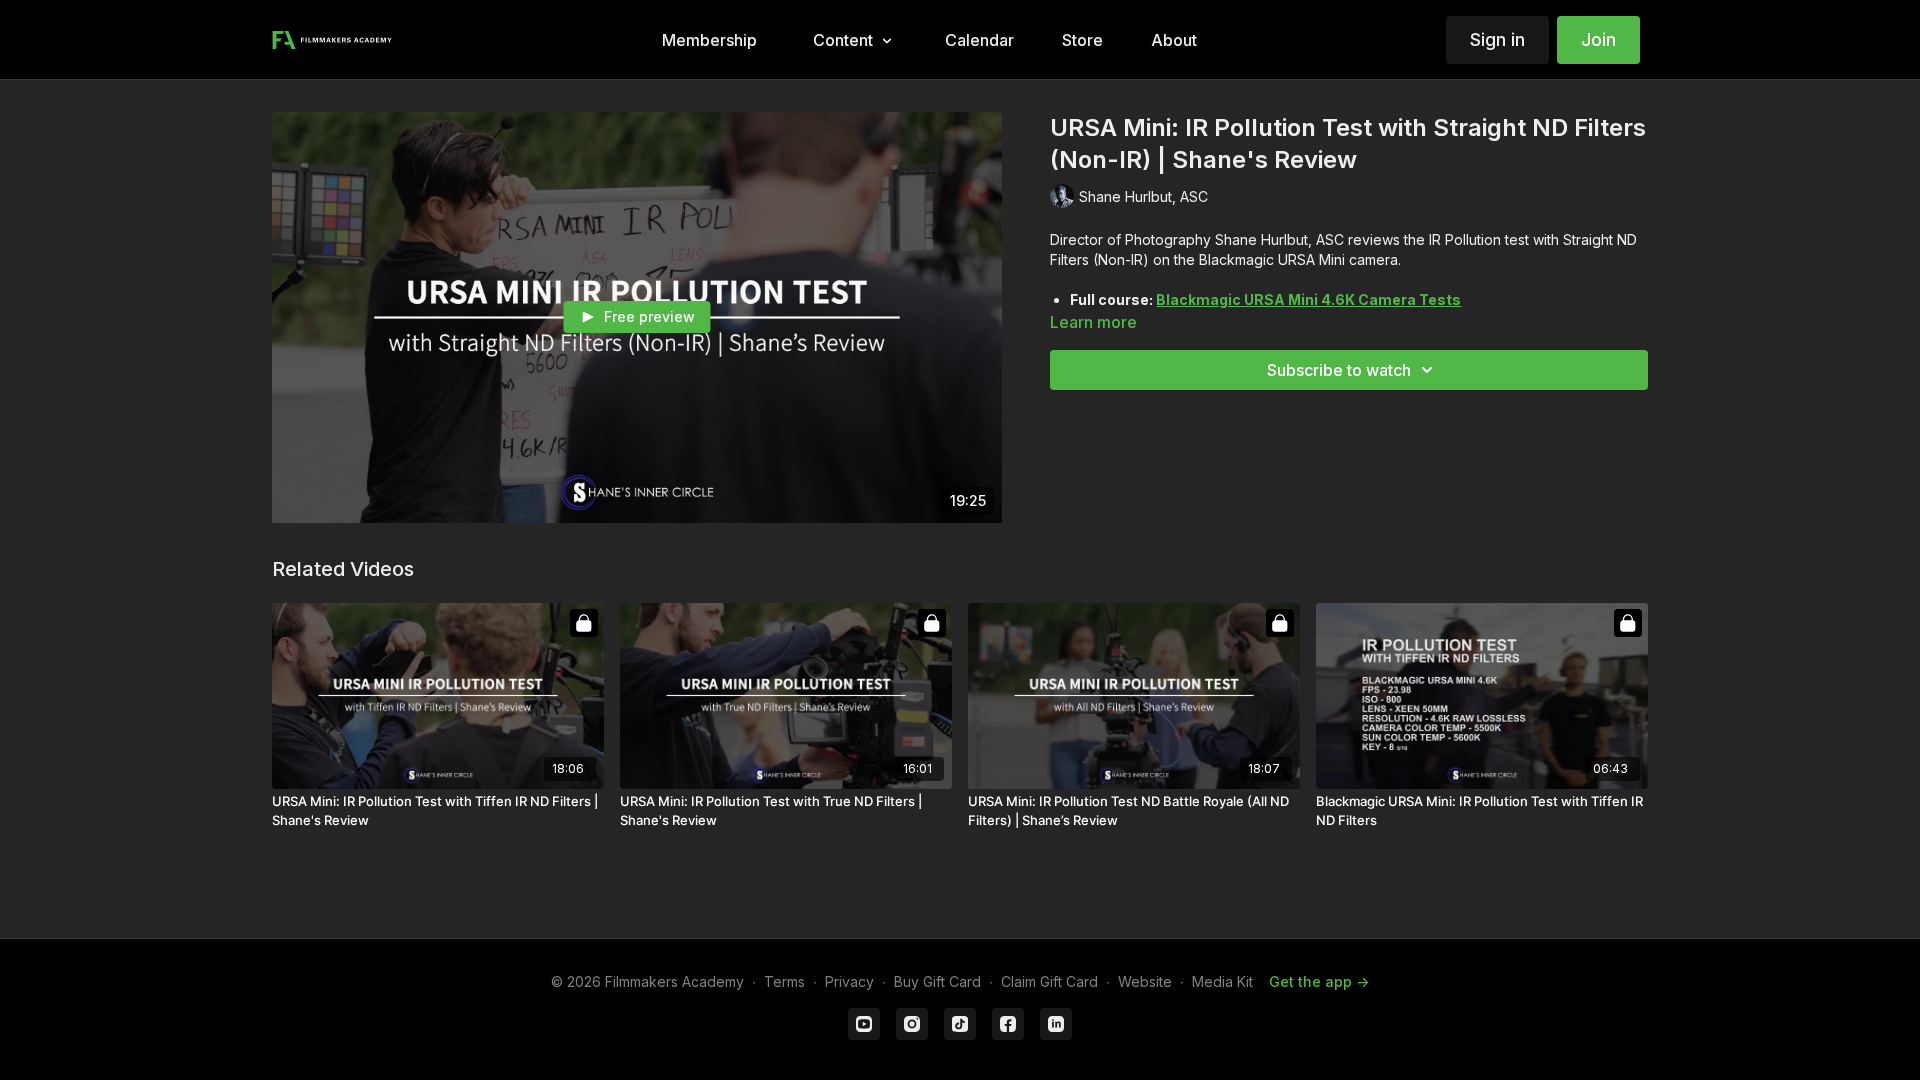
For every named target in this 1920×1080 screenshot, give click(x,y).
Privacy (849, 981)
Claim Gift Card (1049, 981)
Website (1145, 981)
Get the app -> (1319, 981)
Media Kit (1222, 981)
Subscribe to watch (1339, 370)
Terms (784, 981)
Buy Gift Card (937, 981)
